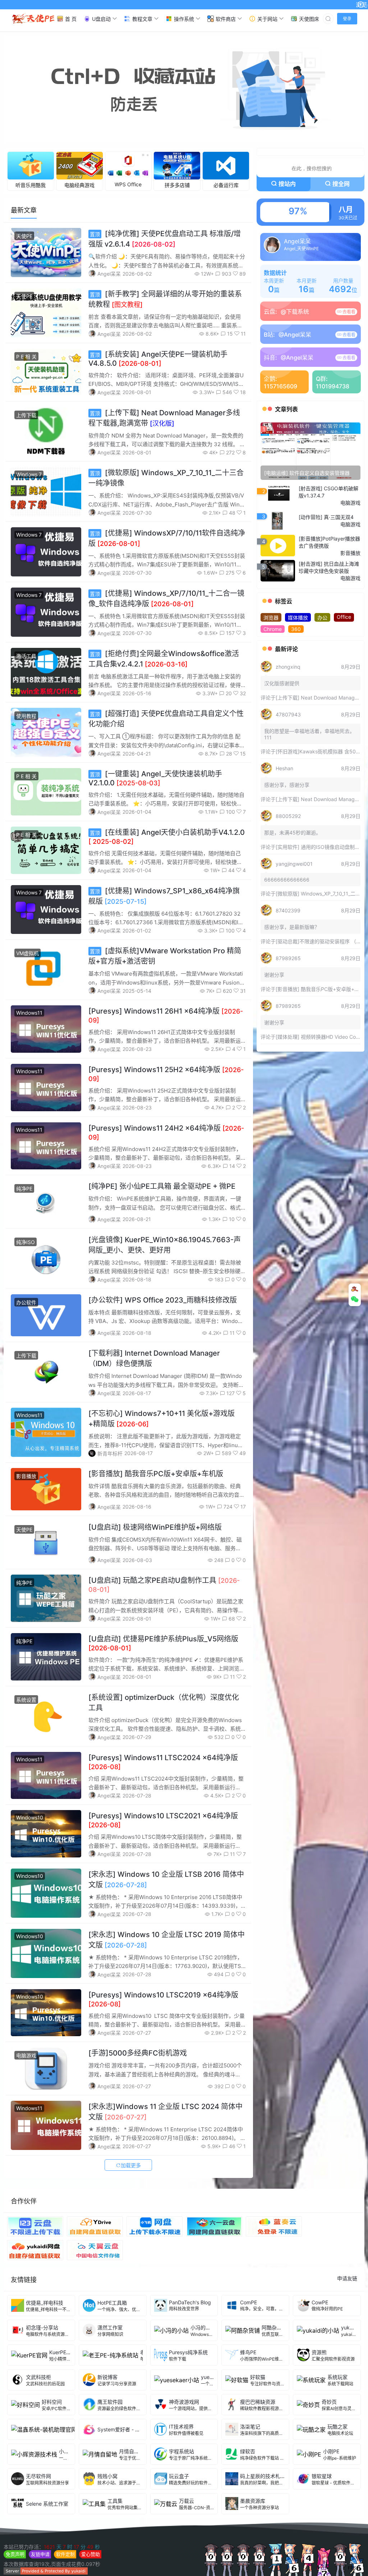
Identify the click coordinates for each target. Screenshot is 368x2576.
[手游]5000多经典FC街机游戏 (138, 2053)
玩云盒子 (179, 2476)
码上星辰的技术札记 (263, 2476)
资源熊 (319, 2352)
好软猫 (258, 2377)
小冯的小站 (203, 2327)
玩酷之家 (337, 2427)
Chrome (273, 629)
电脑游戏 (26, 2055)
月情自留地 (132, 2451)
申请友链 (347, 2278)
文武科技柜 (38, 2377)
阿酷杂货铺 (274, 2327)
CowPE (320, 2302)
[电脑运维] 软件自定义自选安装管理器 (307, 473)
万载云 (187, 2501)
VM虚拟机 (27, 953)
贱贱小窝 (107, 2476)
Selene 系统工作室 (47, 2504)
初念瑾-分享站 (42, 2327)
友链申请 (40, 2554)
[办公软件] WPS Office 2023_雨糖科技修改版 (163, 1300)
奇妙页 (329, 2402)
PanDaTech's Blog (190, 2302)
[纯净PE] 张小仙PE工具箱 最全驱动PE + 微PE (162, 1186)
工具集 (115, 2501)
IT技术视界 (181, 2427)
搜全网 (341, 184)
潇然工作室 (110, 2327)
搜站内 (287, 184)
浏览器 (271, 618)
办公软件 (26, 1302)
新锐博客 (107, 2377)
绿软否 (248, 2451)
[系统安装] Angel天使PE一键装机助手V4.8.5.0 (158, 359)
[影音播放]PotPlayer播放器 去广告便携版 (329, 542)
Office (344, 617)
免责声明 (15, 2554)
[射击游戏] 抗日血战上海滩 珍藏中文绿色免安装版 (329, 567)
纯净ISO (26, 1242)
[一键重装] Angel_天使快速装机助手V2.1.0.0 (155, 778)
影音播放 (26, 1476)
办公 (322, 618)
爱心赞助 (91, 2554)
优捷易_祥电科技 (45, 2303)
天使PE (24, 236)
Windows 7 (29, 474)
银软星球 (322, 2476)
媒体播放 (298, 618)
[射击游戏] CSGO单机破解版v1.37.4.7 (328, 492)
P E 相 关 (26, 357)
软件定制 (65, 2554)
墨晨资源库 (253, 2501)
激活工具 (26, 656)
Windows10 (30, 1817)
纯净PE (24, 1189)
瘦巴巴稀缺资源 (258, 2402)
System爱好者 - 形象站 (124, 2429)
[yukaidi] (46, 2573)
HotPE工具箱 (112, 2303)
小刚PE (331, 2451)
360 (296, 629)
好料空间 (52, 2402)
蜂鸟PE (248, 2352)
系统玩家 (337, 2377)
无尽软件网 (38, 2476)
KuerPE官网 (63, 2352)
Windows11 (29, 1013)
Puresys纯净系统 (188, 2352)
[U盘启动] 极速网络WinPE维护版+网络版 (155, 1527)
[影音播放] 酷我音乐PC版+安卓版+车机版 (156, 1474)
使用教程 (26, 716)
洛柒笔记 (250, 2427)
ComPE (249, 2302)
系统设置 (26, 1700)
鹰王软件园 (110, 2402)
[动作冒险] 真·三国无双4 (326, 517)
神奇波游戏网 (184, 2402)
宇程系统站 (181, 2451)
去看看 (348, 312)
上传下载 (26, 415)
